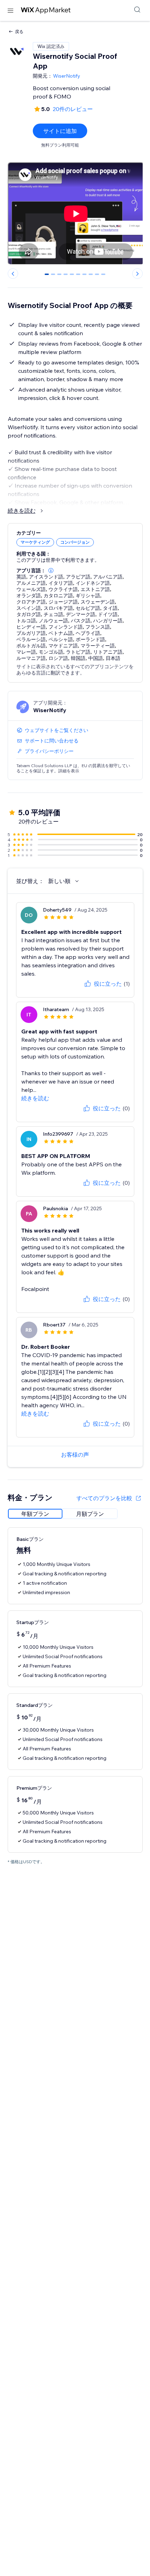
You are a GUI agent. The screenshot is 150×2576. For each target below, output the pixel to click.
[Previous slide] (13, 274)
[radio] (35, 1514)
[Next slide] (137, 274)
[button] (51, 570)
